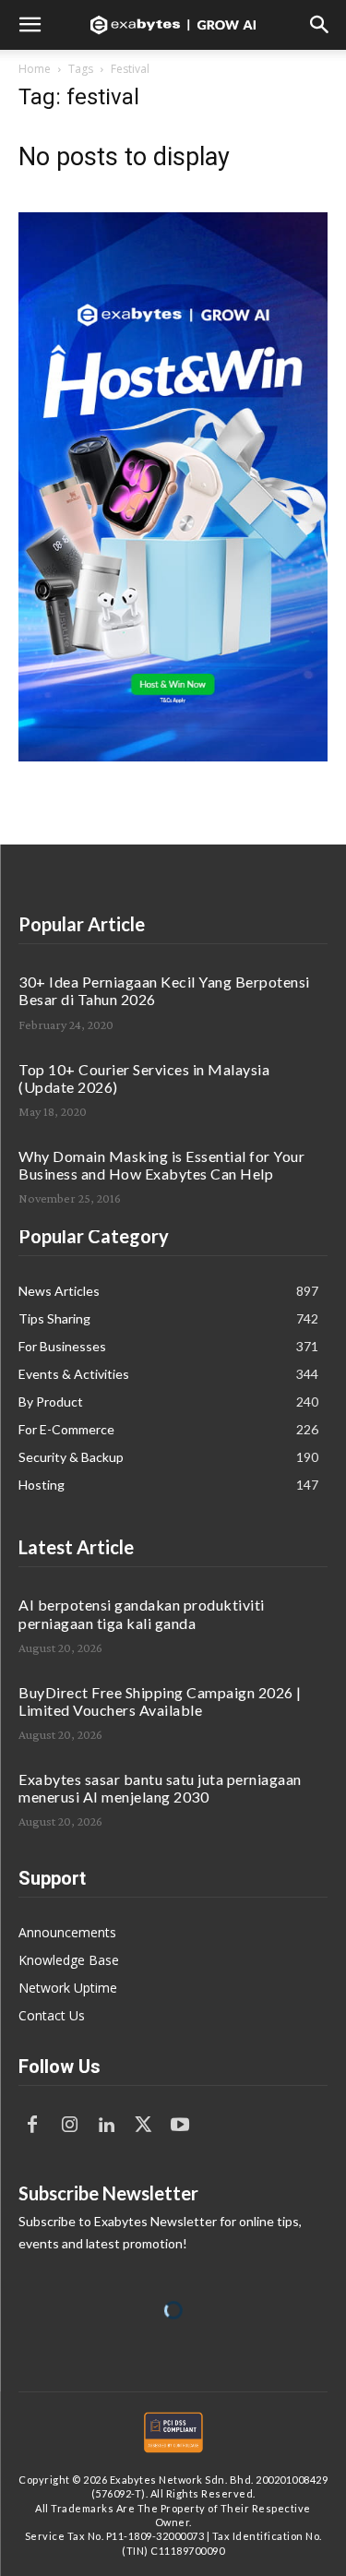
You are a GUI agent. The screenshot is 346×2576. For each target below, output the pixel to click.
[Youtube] (180, 2126)
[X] (143, 2126)
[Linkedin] (106, 2126)
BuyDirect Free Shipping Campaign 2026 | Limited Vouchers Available (160, 1701)
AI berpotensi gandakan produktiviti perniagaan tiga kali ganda (142, 1613)
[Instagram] (69, 2126)
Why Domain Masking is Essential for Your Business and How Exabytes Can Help (161, 1165)
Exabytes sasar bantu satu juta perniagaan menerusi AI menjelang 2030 (160, 1788)
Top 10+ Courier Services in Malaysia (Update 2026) (144, 1078)
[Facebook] (32, 2126)
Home (35, 69)
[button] (30, 25)
